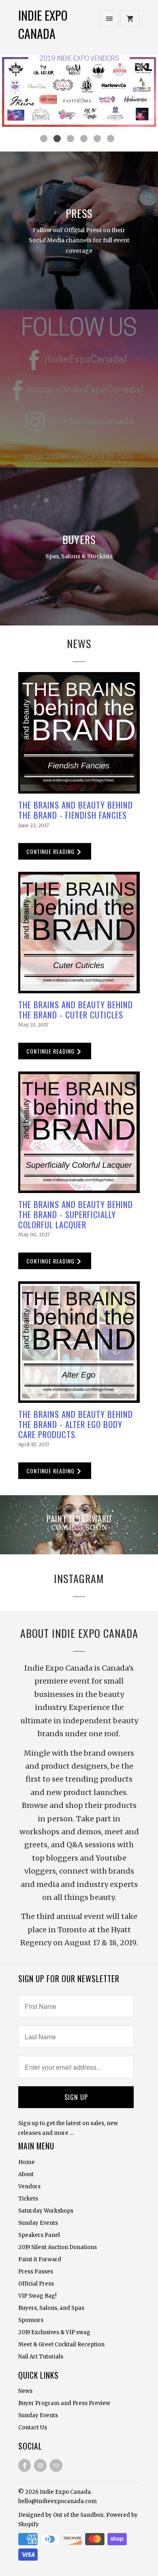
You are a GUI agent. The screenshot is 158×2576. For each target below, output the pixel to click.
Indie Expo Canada (43, 24)
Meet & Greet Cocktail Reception (61, 2344)
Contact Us (33, 2428)
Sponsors (31, 2320)
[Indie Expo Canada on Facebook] (25, 2465)
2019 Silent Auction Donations (58, 2247)
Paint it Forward (40, 2259)
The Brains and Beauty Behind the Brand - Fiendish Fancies (76, 810)
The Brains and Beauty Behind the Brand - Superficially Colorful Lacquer (76, 1214)
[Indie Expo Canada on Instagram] (40, 2465)
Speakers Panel (39, 2235)
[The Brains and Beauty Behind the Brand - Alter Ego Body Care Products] (79, 1342)
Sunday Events (38, 2223)
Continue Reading (51, 851)
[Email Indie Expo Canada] (56, 2465)
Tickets (28, 2199)
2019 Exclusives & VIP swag (54, 2332)
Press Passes (36, 2272)
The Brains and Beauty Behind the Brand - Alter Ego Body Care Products (76, 1424)
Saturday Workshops (46, 2211)
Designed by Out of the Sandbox (61, 2515)
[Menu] (109, 18)
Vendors (29, 2187)
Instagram (79, 1578)
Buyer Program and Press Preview (64, 2403)
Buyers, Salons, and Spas (51, 2308)
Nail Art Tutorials (41, 2357)
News (79, 643)
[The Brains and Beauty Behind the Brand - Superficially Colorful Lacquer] (79, 1132)
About (26, 2174)
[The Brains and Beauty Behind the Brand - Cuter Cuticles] (79, 933)
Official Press (36, 2284)
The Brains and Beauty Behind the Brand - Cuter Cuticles (76, 1009)
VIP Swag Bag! (37, 2296)
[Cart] (130, 18)
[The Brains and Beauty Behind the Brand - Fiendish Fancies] (79, 733)
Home (27, 2162)
